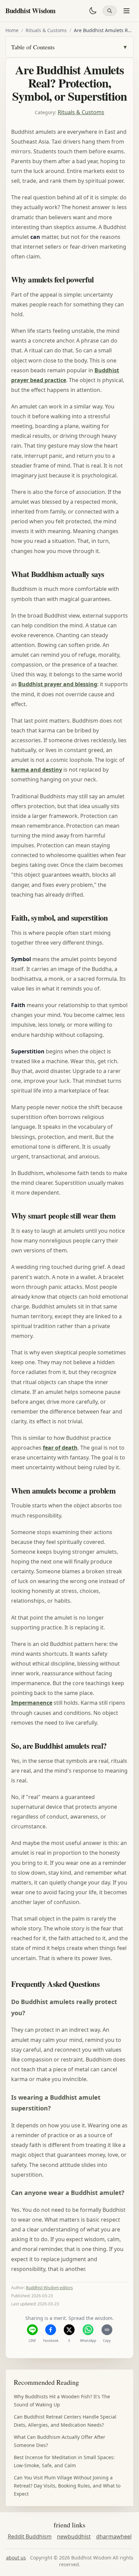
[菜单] (127, 11)
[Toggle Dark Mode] (93, 11)
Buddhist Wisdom (31, 11)
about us (16, 2558)
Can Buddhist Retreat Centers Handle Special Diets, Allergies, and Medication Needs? (65, 2421)
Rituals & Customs (46, 30)
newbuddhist (74, 2536)
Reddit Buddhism (30, 2536)
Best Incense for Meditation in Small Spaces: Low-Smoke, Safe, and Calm (64, 2461)
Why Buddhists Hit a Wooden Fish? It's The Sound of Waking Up (62, 2400)
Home (12, 30)
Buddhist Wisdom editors (49, 2288)
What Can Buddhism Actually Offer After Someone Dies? (60, 2441)
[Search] (110, 11)
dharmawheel (114, 2536)
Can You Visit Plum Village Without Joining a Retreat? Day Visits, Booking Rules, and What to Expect (67, 2486)
